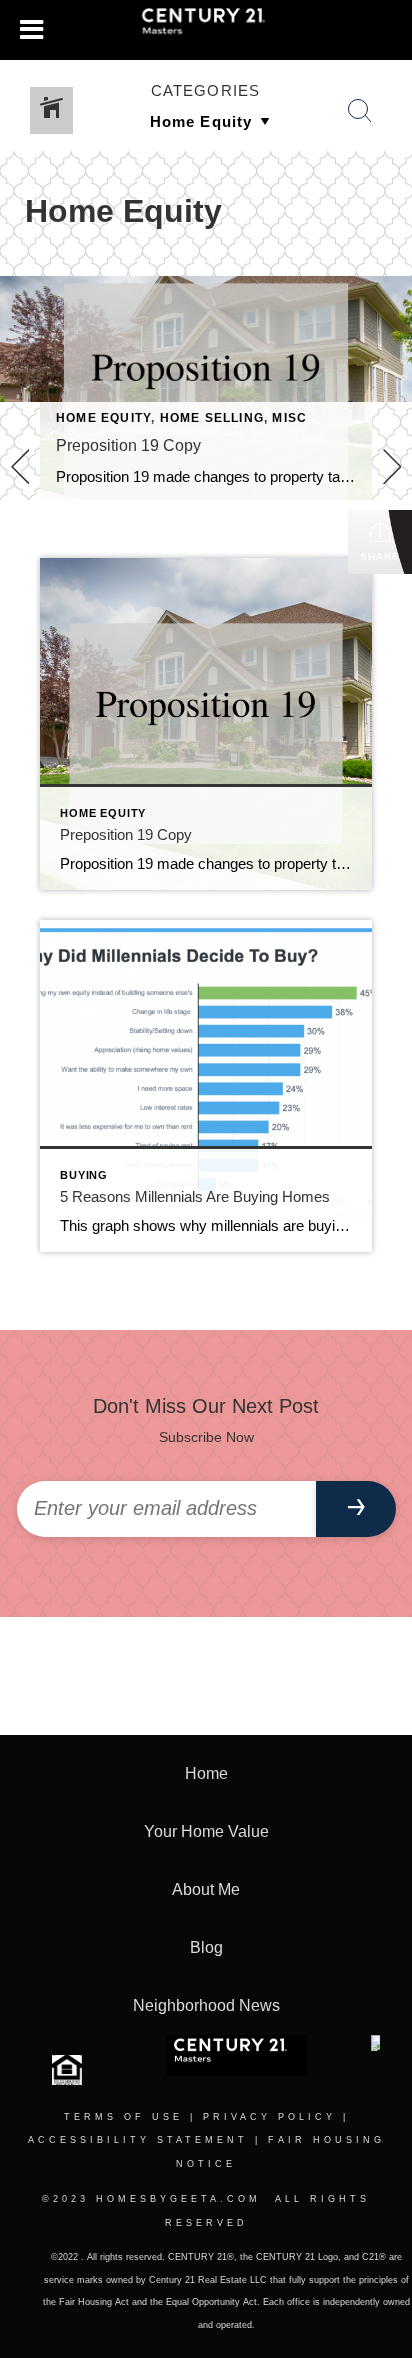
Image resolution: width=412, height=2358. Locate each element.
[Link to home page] (206, 30)
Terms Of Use (123, 2117)
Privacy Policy (269, 2117)
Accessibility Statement (138, 2140)
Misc (289, 418)
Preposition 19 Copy (128, 445)
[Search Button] (360, 111)
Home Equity (103, 418)
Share (380, 556)
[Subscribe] (356, 1509)
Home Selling (212, 418)
